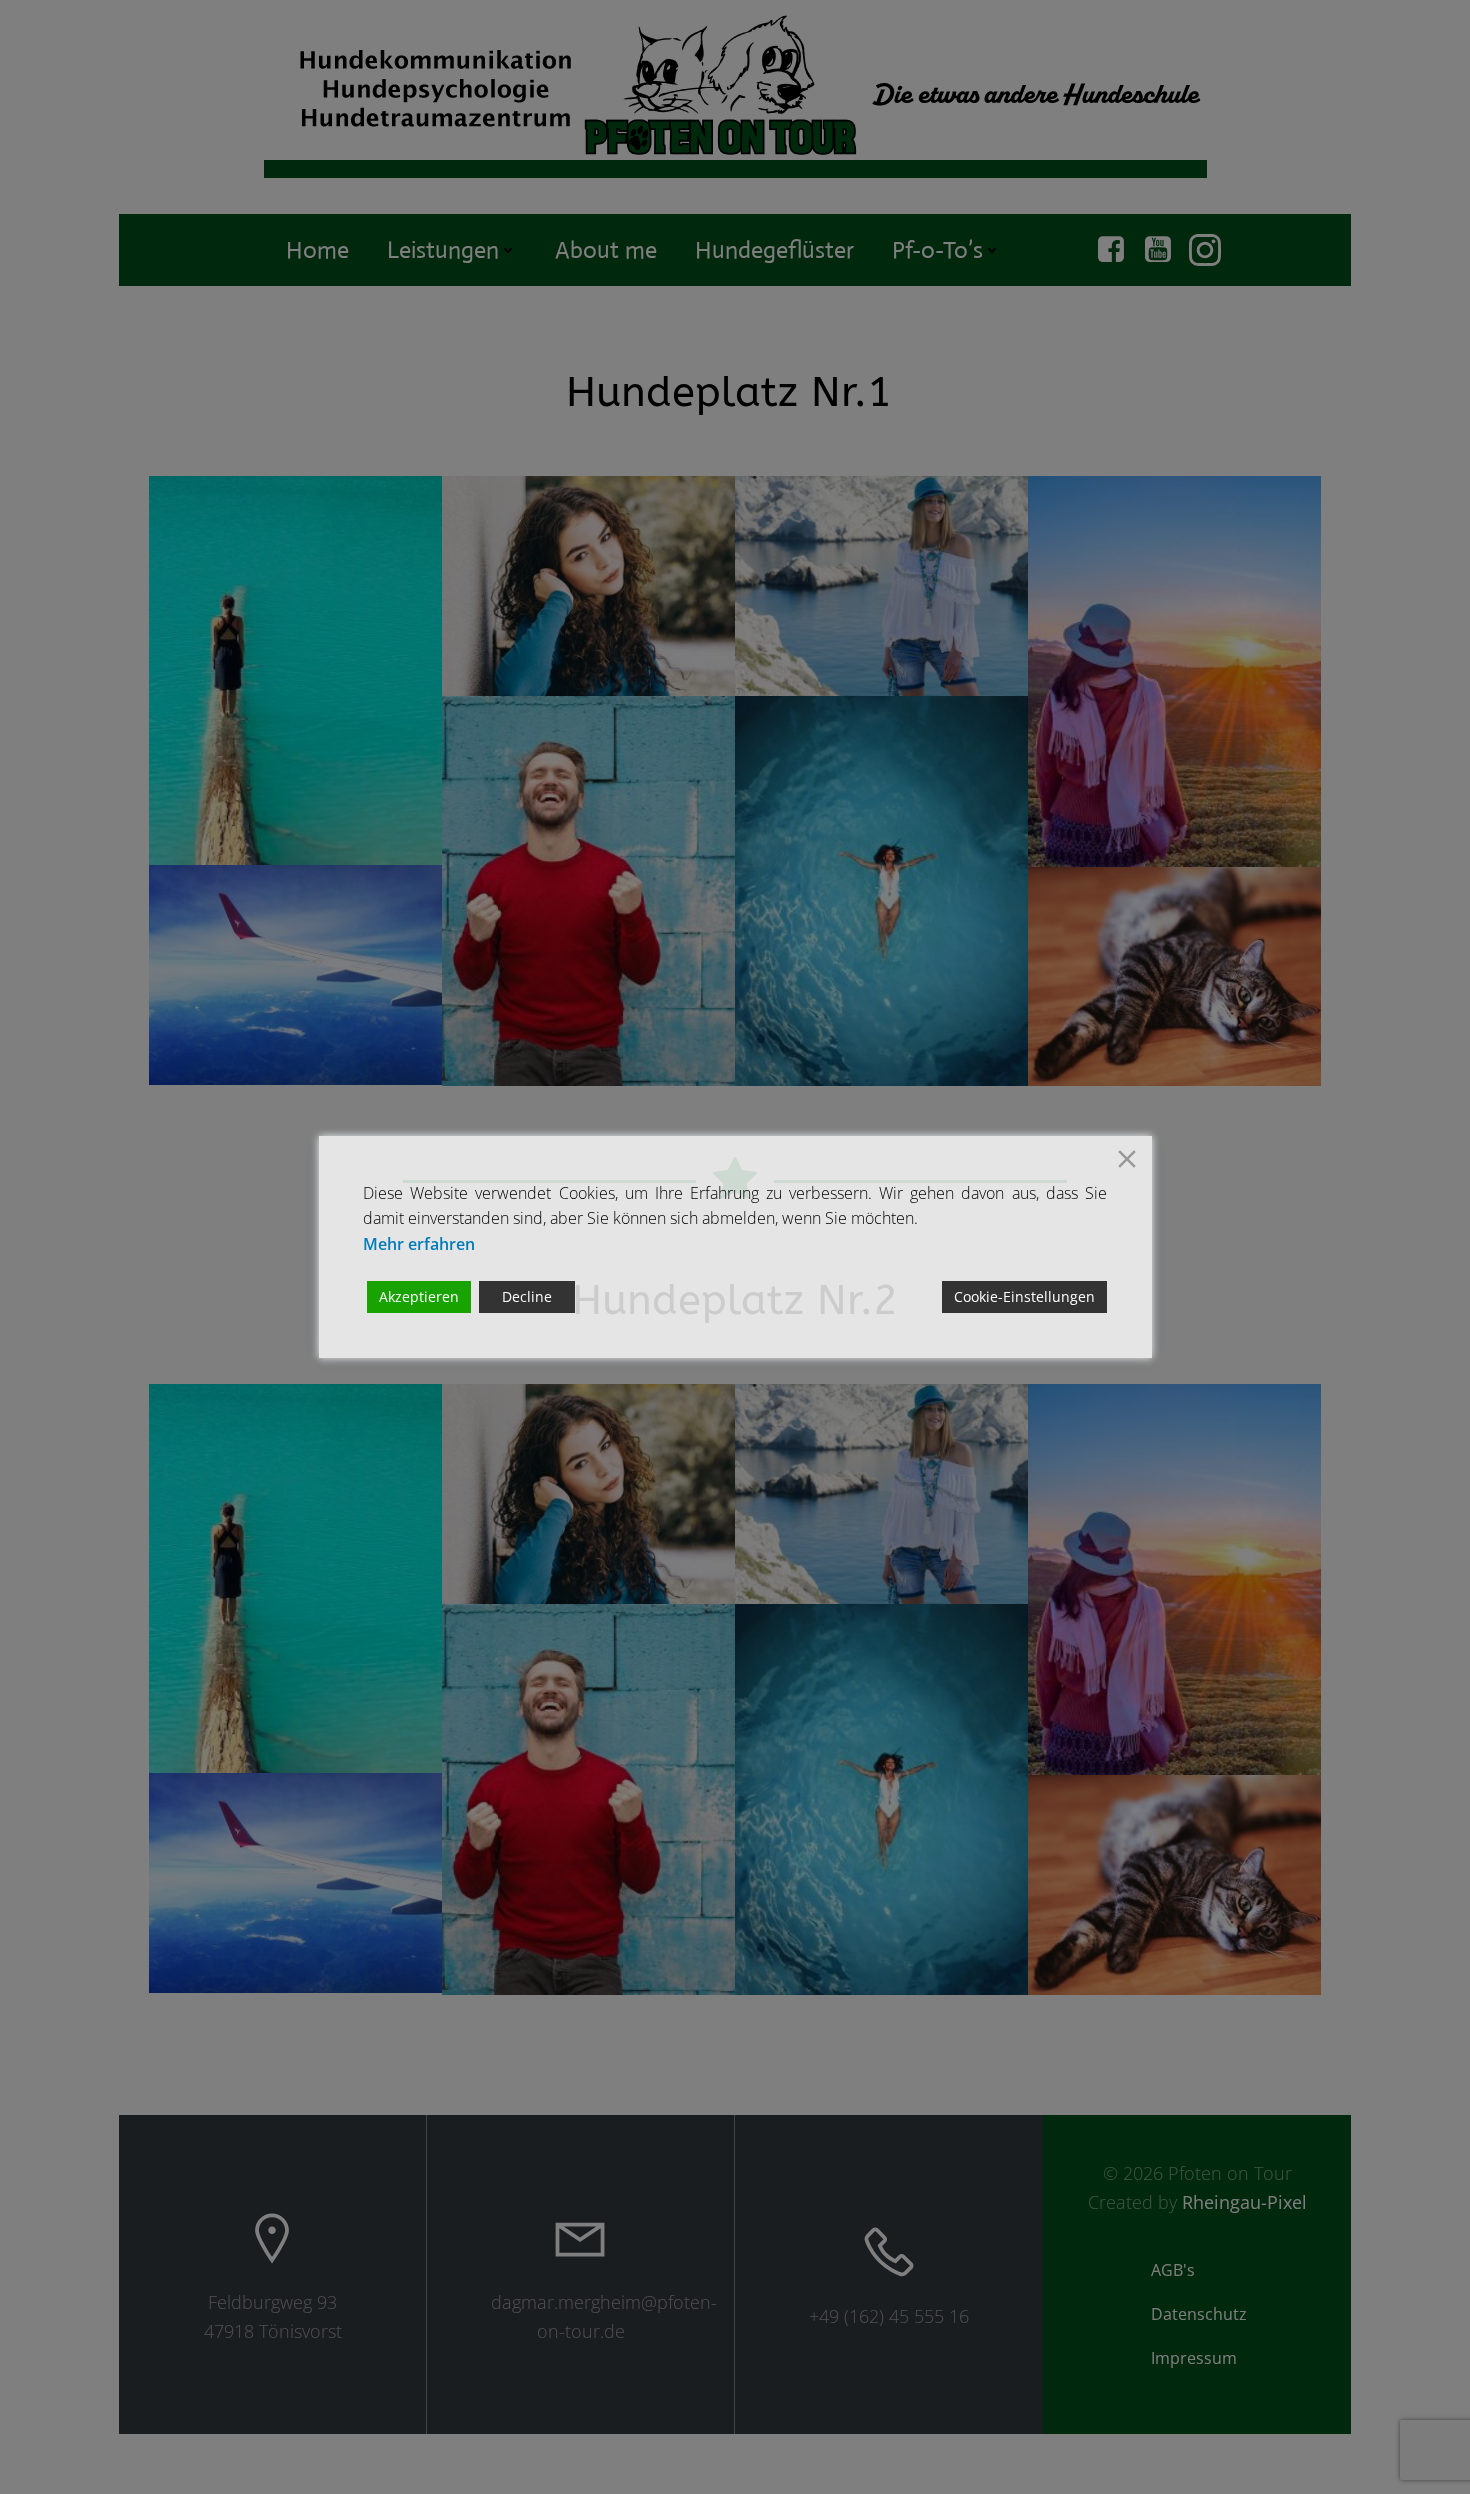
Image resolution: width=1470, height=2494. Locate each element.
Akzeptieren (419, 1296)
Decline (527, 1296)
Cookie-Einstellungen (1024, 1296)
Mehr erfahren (419, 1244)
